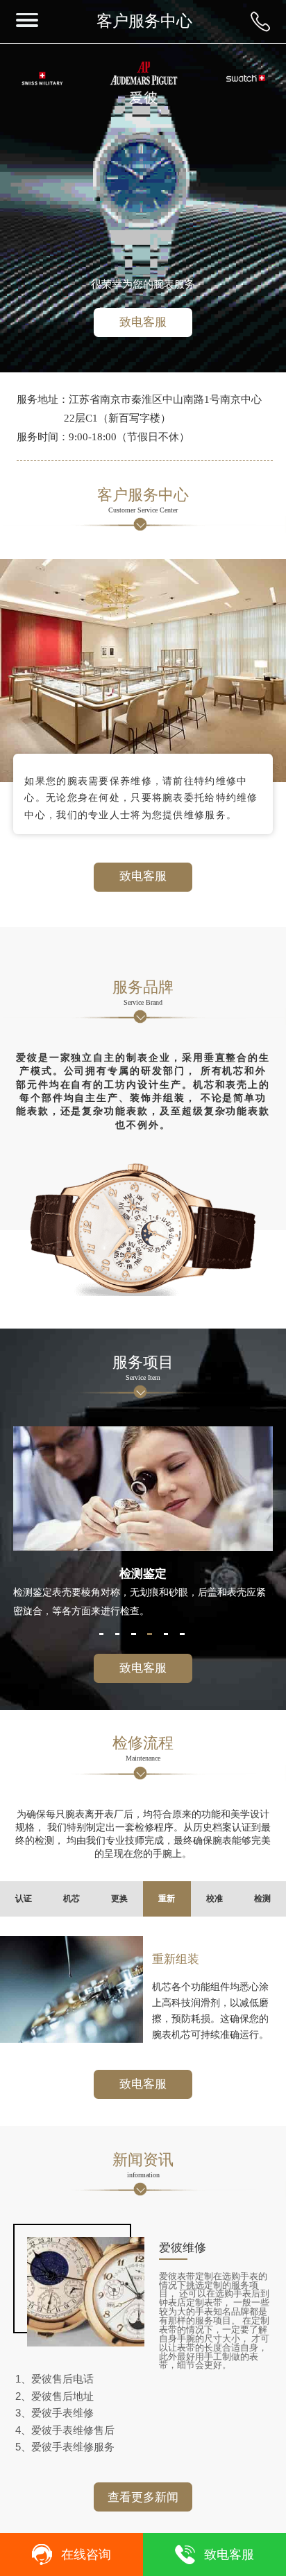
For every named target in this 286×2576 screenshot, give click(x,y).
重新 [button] (167, 1899)
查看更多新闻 (143, 2497)
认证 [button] (24, 1899)
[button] (101, 1634)
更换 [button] (119, 1899)
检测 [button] (262, 1899)
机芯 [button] (71, 1899)
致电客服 (143, 322)
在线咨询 (86, 2555)
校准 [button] (214, 1899)
